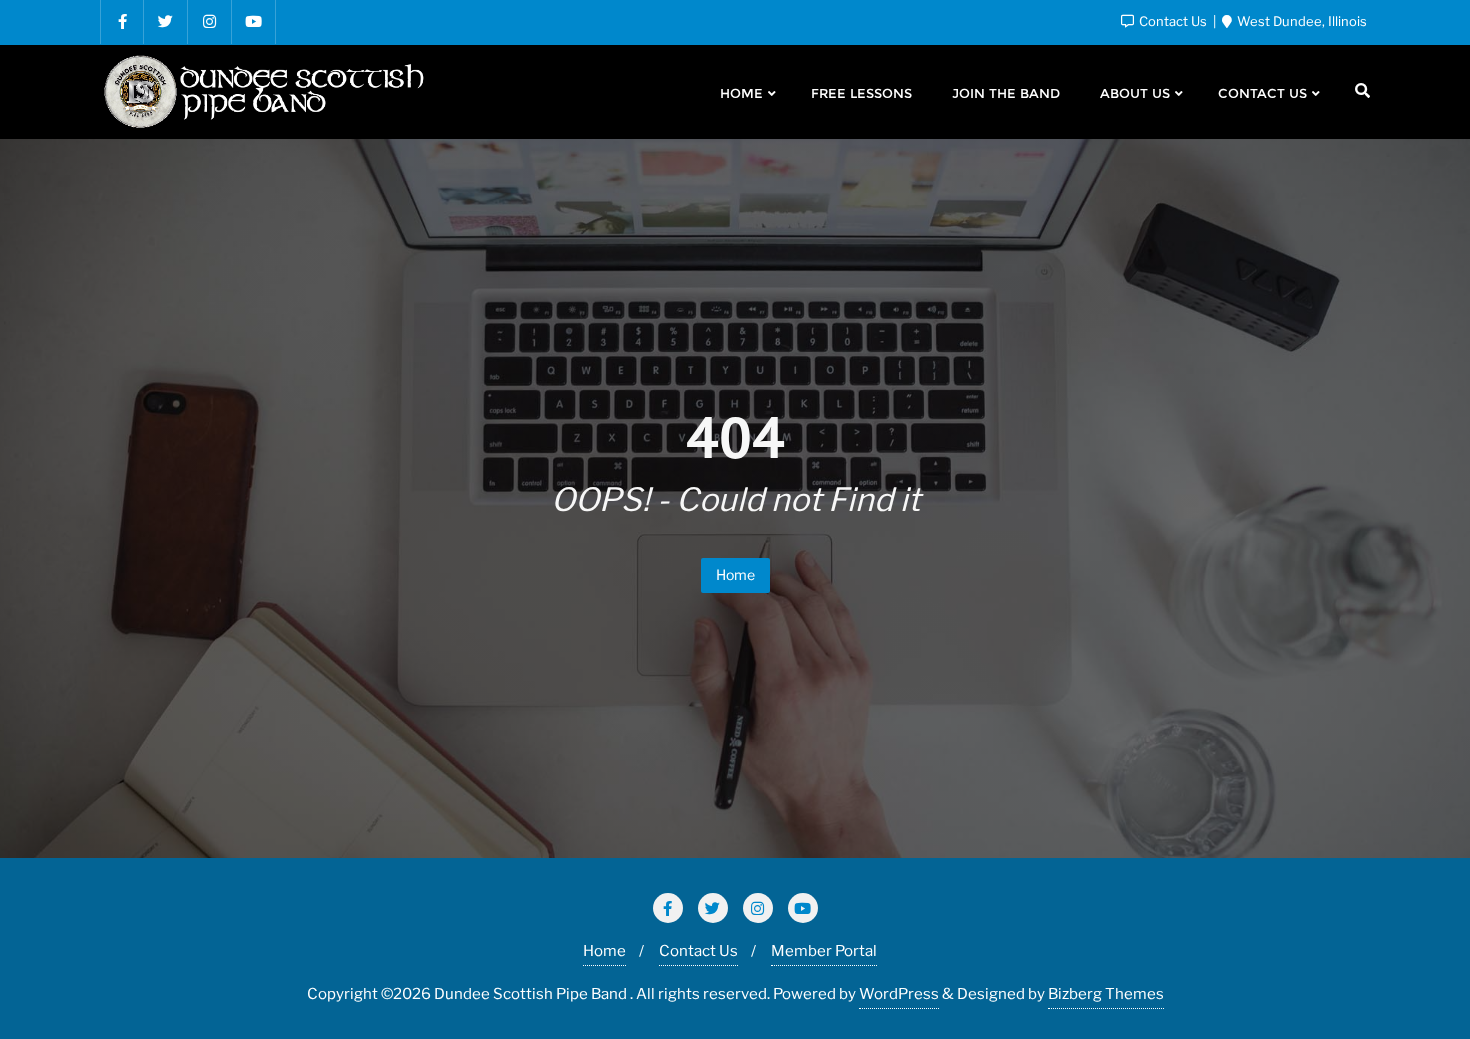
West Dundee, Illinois (1300, 21)
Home (735, 574)
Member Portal (824, 951)
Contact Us (1173, 21)
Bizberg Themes (1106, 994)
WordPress (899, 994)
